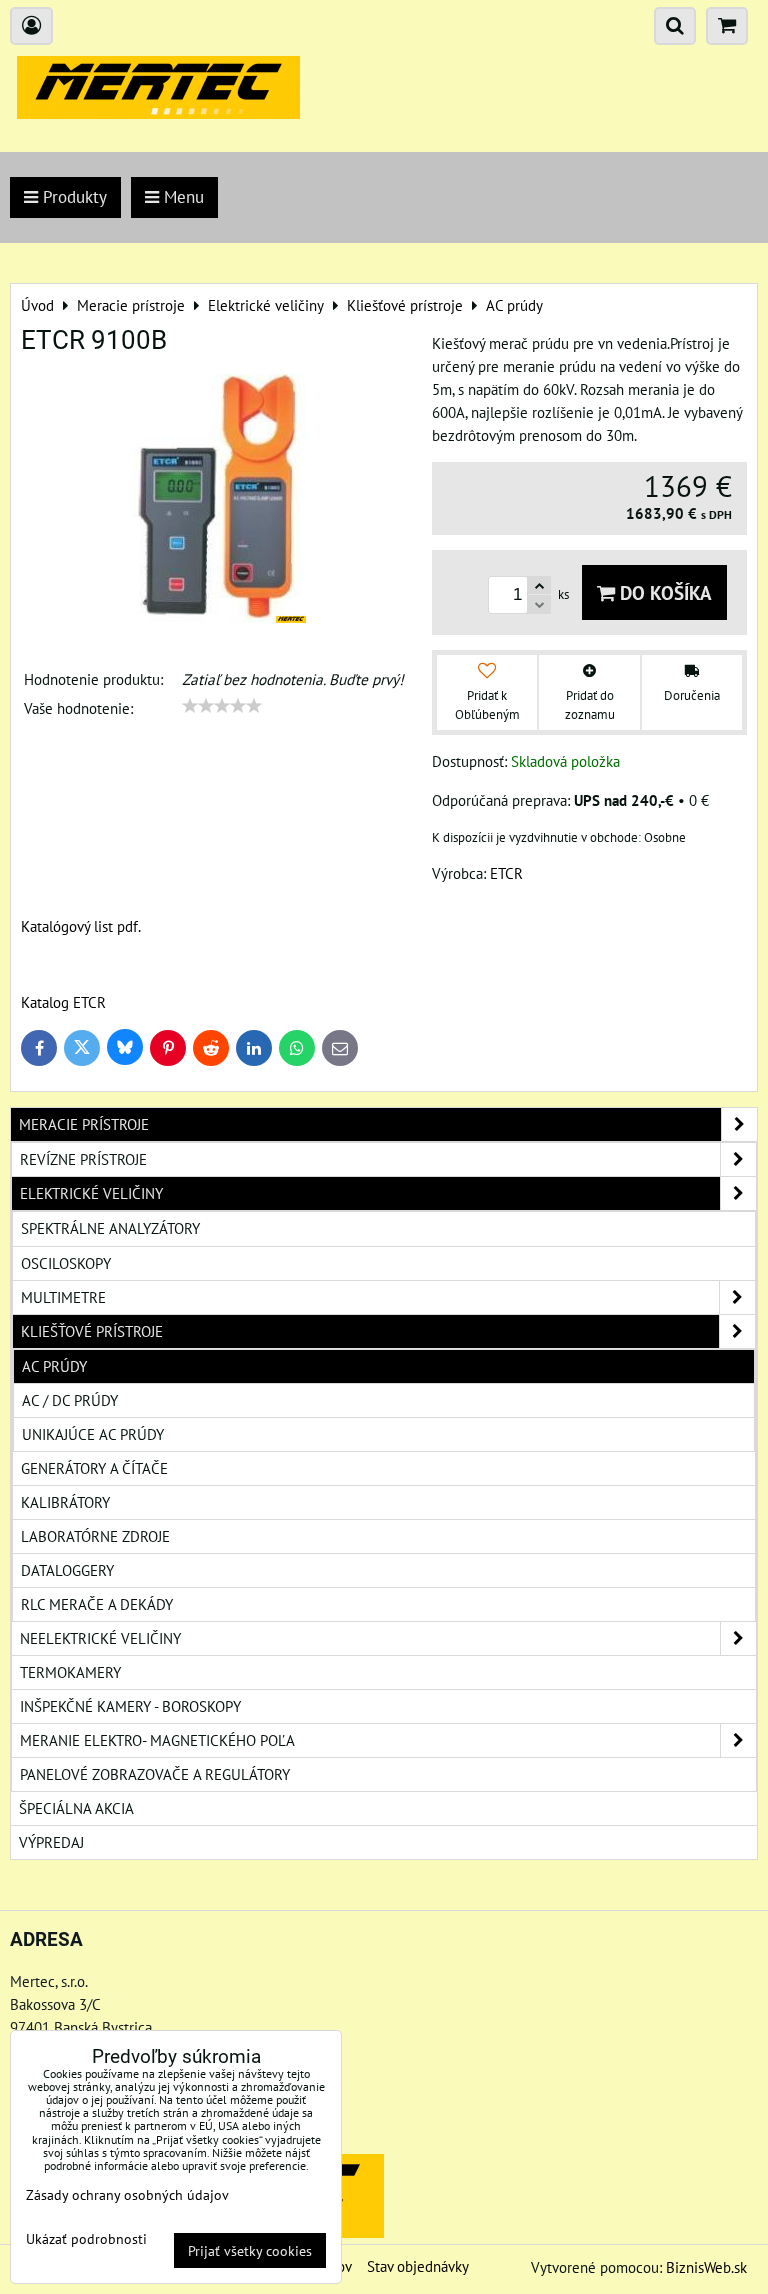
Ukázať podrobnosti (86, 2239)
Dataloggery (67, 1570)
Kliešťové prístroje (92, 1331)
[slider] (222, 706)
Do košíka (663, 592)
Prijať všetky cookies (250, 2250)
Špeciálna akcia (76, 1808)
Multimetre (63, 1297)
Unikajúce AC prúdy (93, 1434)
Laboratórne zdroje (95, 1536)
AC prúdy (54, 1366)
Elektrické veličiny (91, 1193)
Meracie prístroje (84, 1124)
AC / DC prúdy (70, 1400)
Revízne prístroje (83, 1159)
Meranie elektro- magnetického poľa (157, 1740)
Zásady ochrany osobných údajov (127, 2194)
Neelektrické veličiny (100, 1638)
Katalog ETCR (63, 1002)
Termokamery (70, 1672)
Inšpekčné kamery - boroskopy (130, 1706)
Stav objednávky (418, 2266)
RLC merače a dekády (97, 1604)
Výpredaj (51, 1842)
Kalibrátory (65, 1502)
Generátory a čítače (94, 1468)
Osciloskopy (66, 1263)
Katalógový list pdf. (81, 926)
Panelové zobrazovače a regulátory (155, 1774)
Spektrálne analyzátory (110, 1228)
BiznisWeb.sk (706, 2267)
